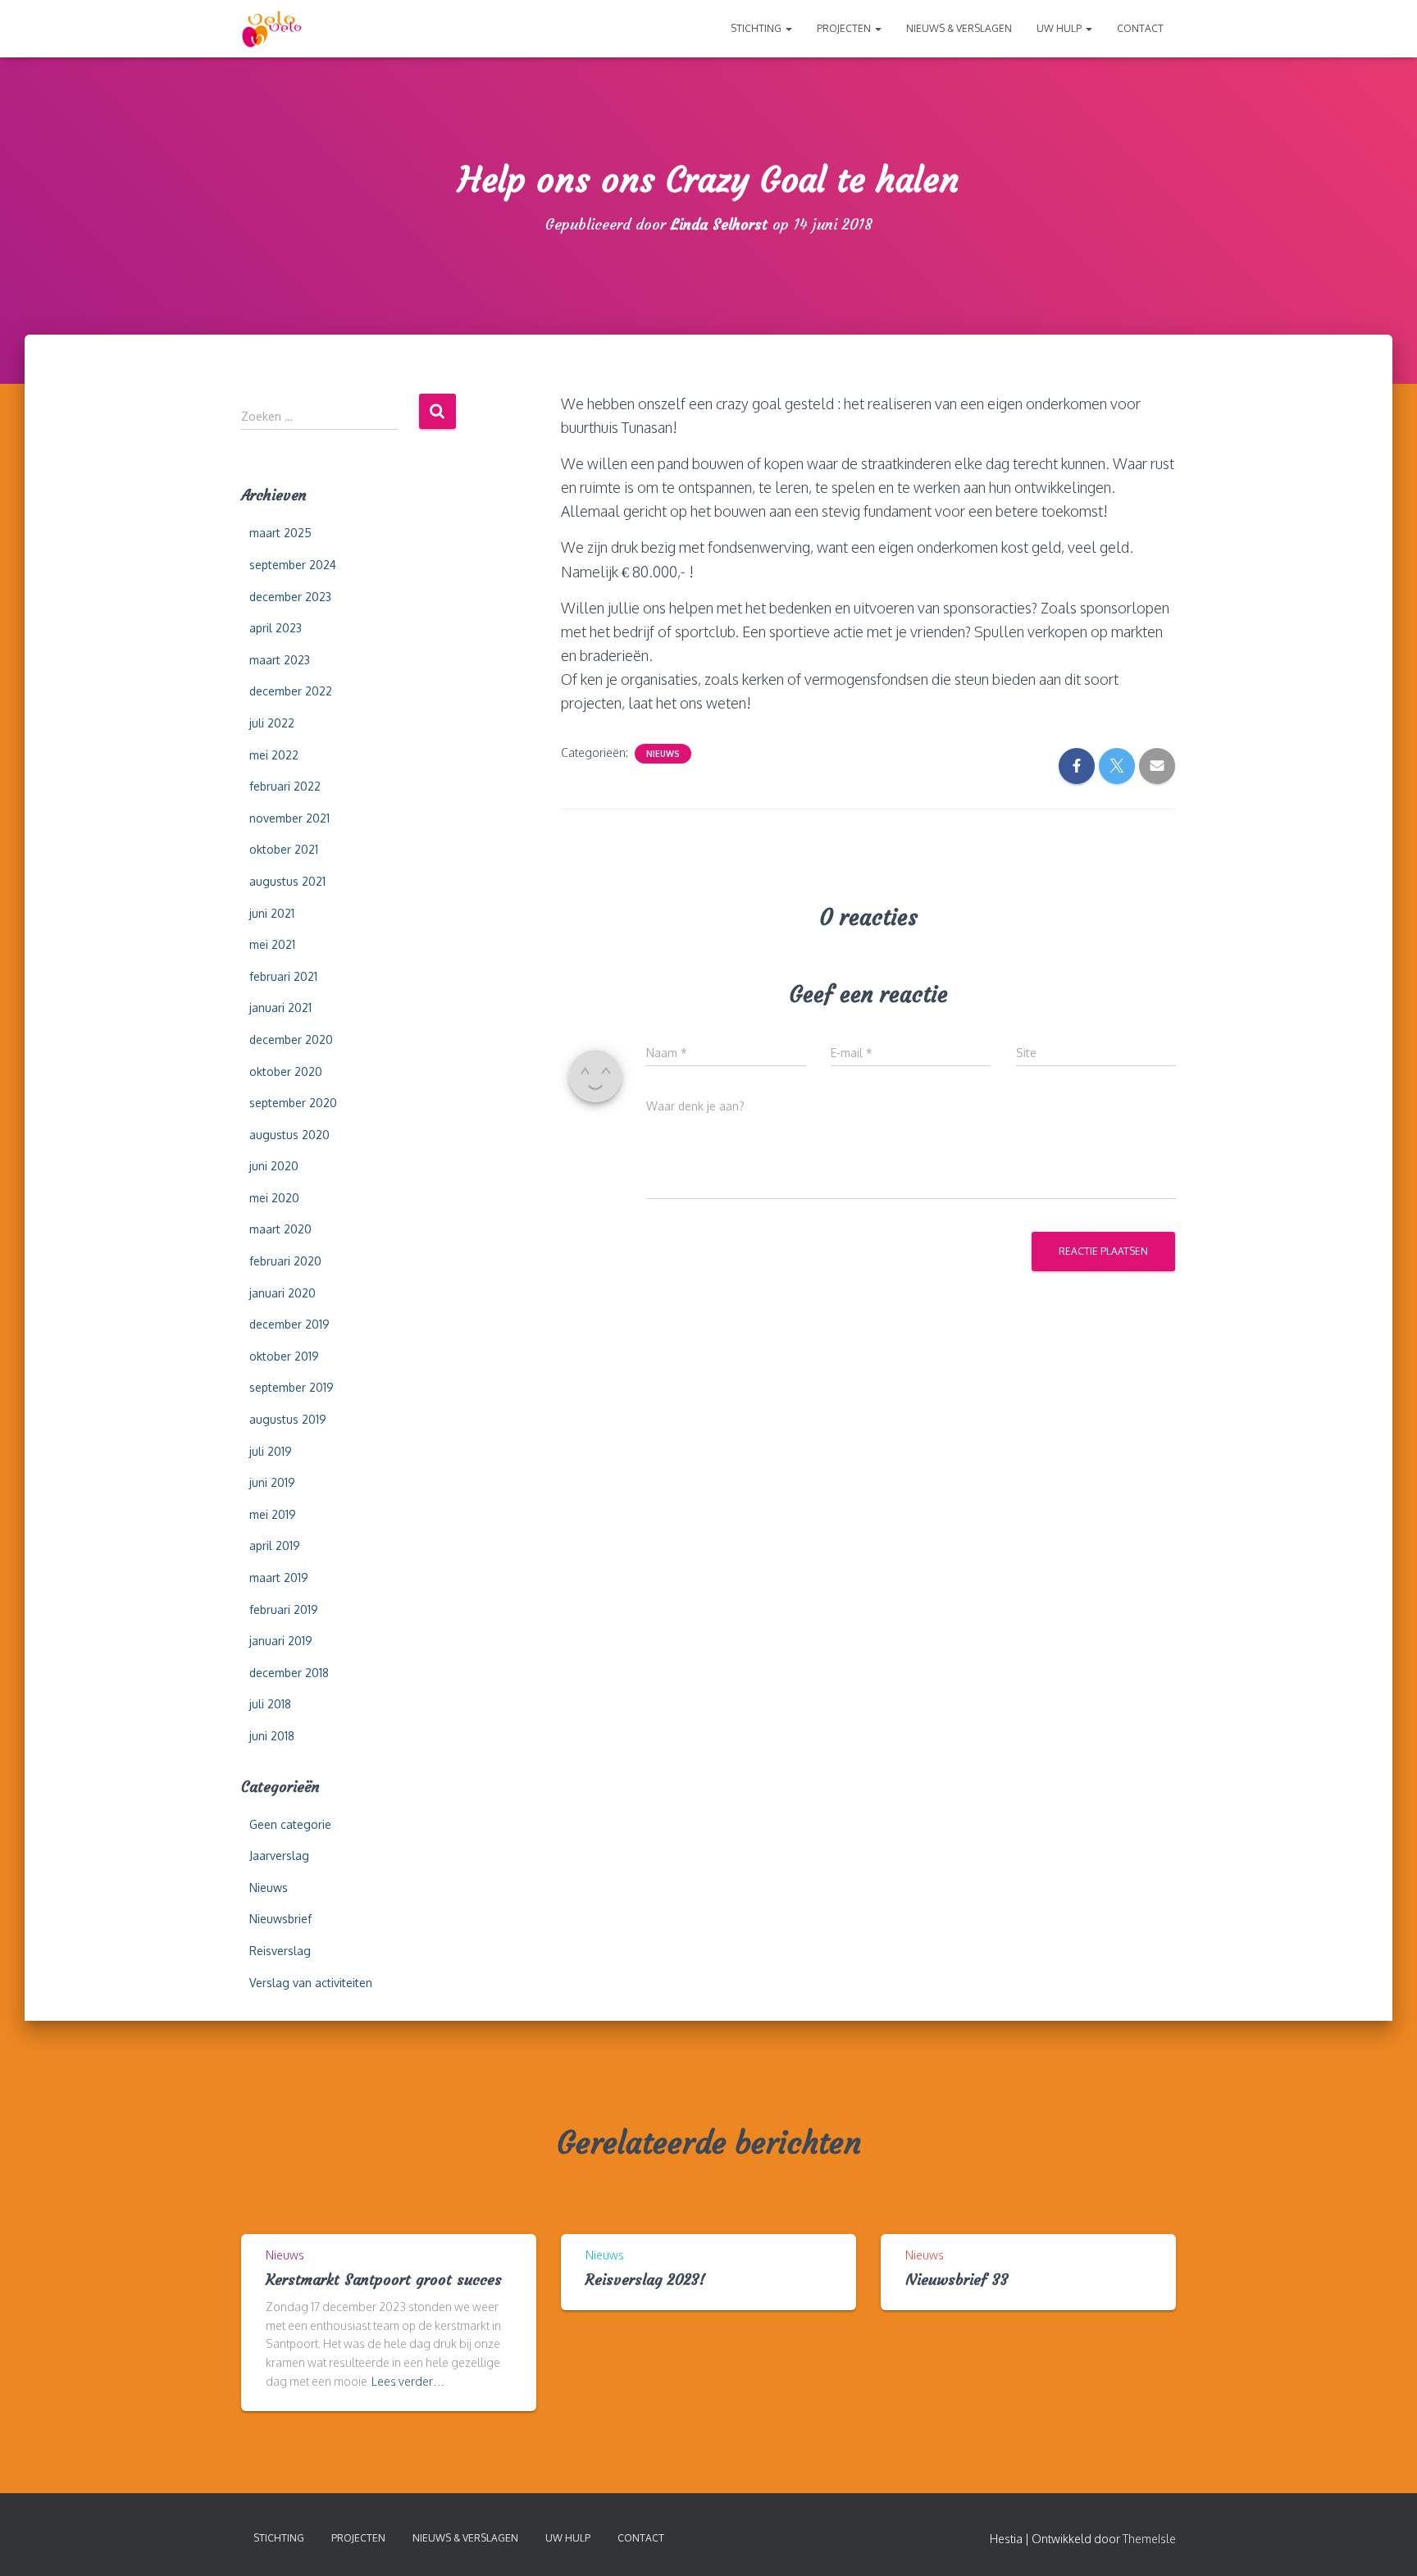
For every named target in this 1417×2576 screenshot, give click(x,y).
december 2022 (291, 691)
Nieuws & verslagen (959, 28)
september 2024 (293, 565)
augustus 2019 (288, 1419)
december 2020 (291, 1040)
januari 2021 (280, 1008)
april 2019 (275, 1546)
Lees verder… (408, 2381)
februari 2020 (285, 1261)
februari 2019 (284, 1609)
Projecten (845, 28)
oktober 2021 (284, 849)
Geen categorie (290, 1824)
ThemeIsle (1149, 2539)
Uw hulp (1060, 28)
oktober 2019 (284, 1356)
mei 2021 (272, 944)
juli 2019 (271, 1451)
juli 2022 (272, 723)
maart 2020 (280, 1229)
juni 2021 (272, 913)
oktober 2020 (286, 1071)
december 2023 (290, 597)
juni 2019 (272, 1482)
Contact (1140, 28)
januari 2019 (281, 1641)
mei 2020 (274, 1198)
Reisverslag (280, 1951)
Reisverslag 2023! (645, 2280)
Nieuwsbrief (280, 1919)
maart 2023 (280, 660)
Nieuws (269, 1888)
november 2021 (289, 818)
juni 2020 (274, 1166)
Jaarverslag (279, 1856)
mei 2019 (273, 1514)
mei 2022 (274, 755)
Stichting (757, 28)
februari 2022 (285, 786)
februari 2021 (283, 976)
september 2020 (293, 1103)
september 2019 (292, 1387)
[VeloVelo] (272, 29)
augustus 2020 (289, 1135)
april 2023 (276, 628)
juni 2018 (272, 1736)
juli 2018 (270, 1704)
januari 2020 (282, 1293)
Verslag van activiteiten (311, 1983)
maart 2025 (280, 533)
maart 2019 (279, 1578)
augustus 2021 (287, 881)
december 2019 (289, 1324)
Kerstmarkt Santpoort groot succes (384, 2280)
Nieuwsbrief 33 (957, 2280)
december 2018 (289, 1673)
